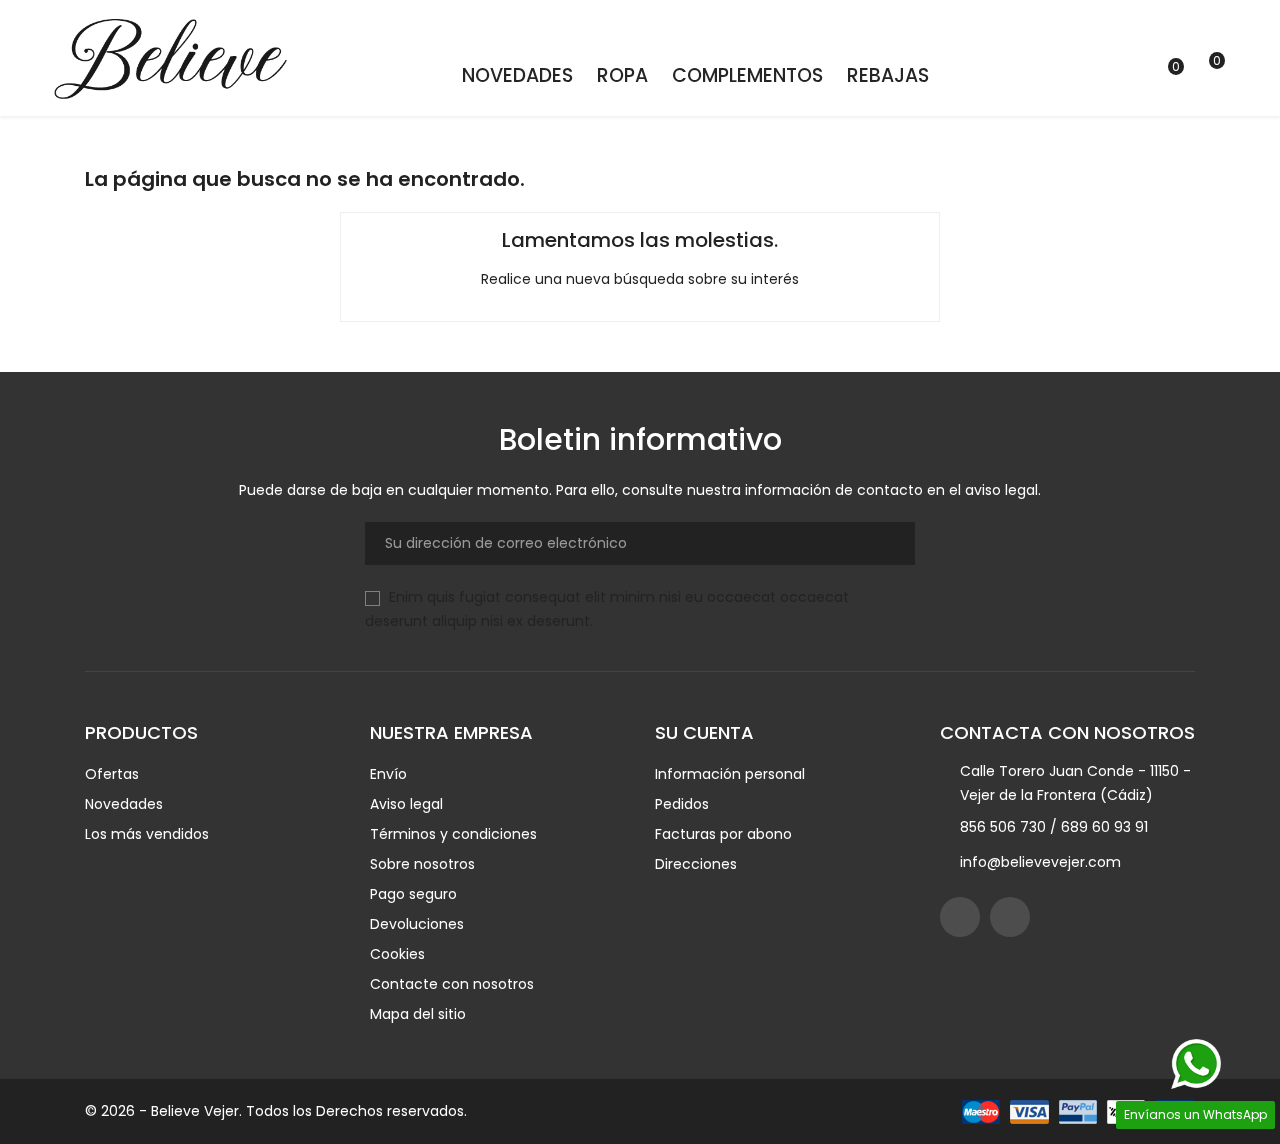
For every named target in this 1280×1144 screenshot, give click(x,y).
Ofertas (112, 774)
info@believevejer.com (1040, 862)
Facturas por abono (723, 834)
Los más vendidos (147, 834)
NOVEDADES (517, 75)
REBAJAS (888, 75)
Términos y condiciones (453, 834)
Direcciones (696, 864)
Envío (388, 774)
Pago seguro (413, 894)
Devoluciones (417, 924)
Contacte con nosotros (452, 984)
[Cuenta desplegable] (1065, 77)
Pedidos (682, 804)
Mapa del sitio (418, 1014)
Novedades (124, 804)
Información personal (730, 774)
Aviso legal (406, 804)
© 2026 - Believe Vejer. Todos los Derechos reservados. (276, 1111)
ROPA (622, 75)
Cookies (397, 954)
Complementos (747, 75)
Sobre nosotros (422, 864)
